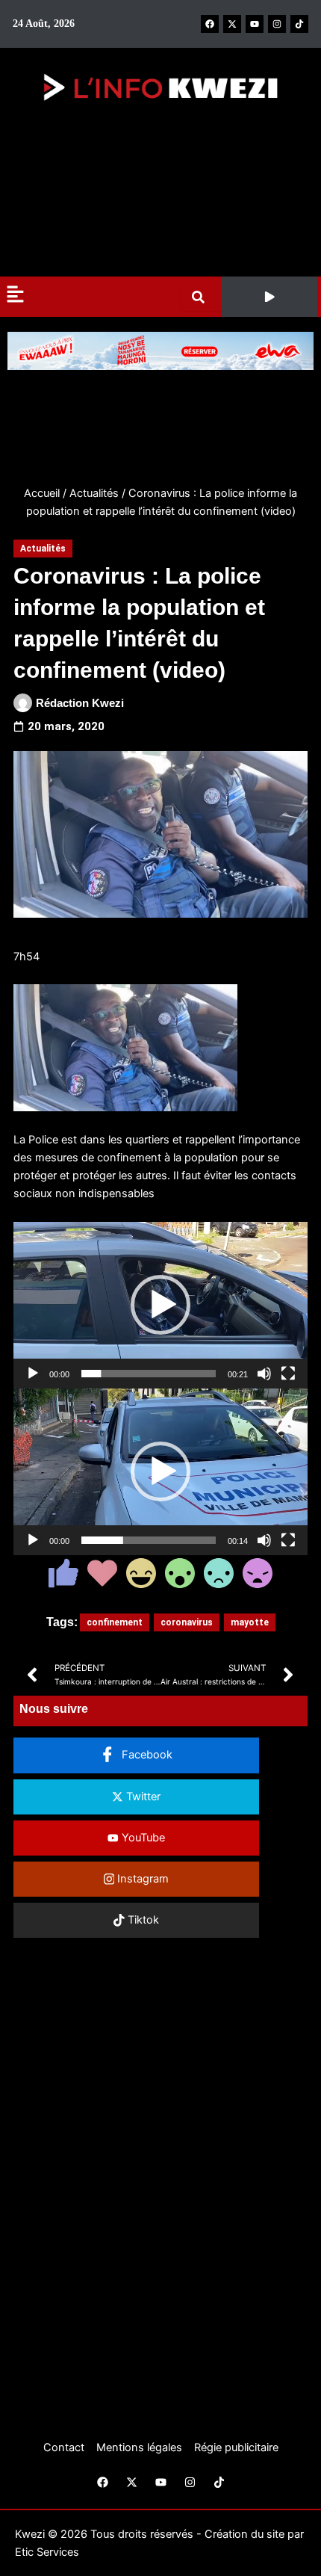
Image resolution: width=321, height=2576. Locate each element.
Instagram (141, 1879)
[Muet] (264, 1374)
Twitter (142, 1797)
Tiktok (142, 1920)
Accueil (42, 493)
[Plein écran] (288, 1374)
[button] (269, 297)
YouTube (142, 1838)
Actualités (94, 493)
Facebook (146, 1755)
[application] (160, 1305)
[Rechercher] (201, 297)
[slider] (149, 1374)
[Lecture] (33, 1374)
